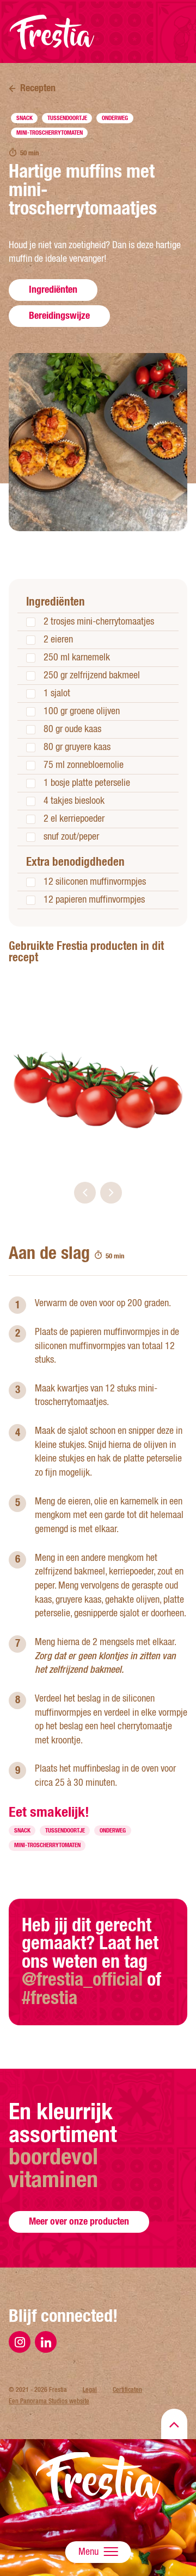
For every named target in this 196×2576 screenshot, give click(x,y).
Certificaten (127, 2390)
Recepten (38, 88)
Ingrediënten (53, 289)
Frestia (52, 32)
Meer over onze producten (79, 2221)
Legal (90, 2390)
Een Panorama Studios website (49, 2401)
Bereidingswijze (59, 315)
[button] (85, 1193)
